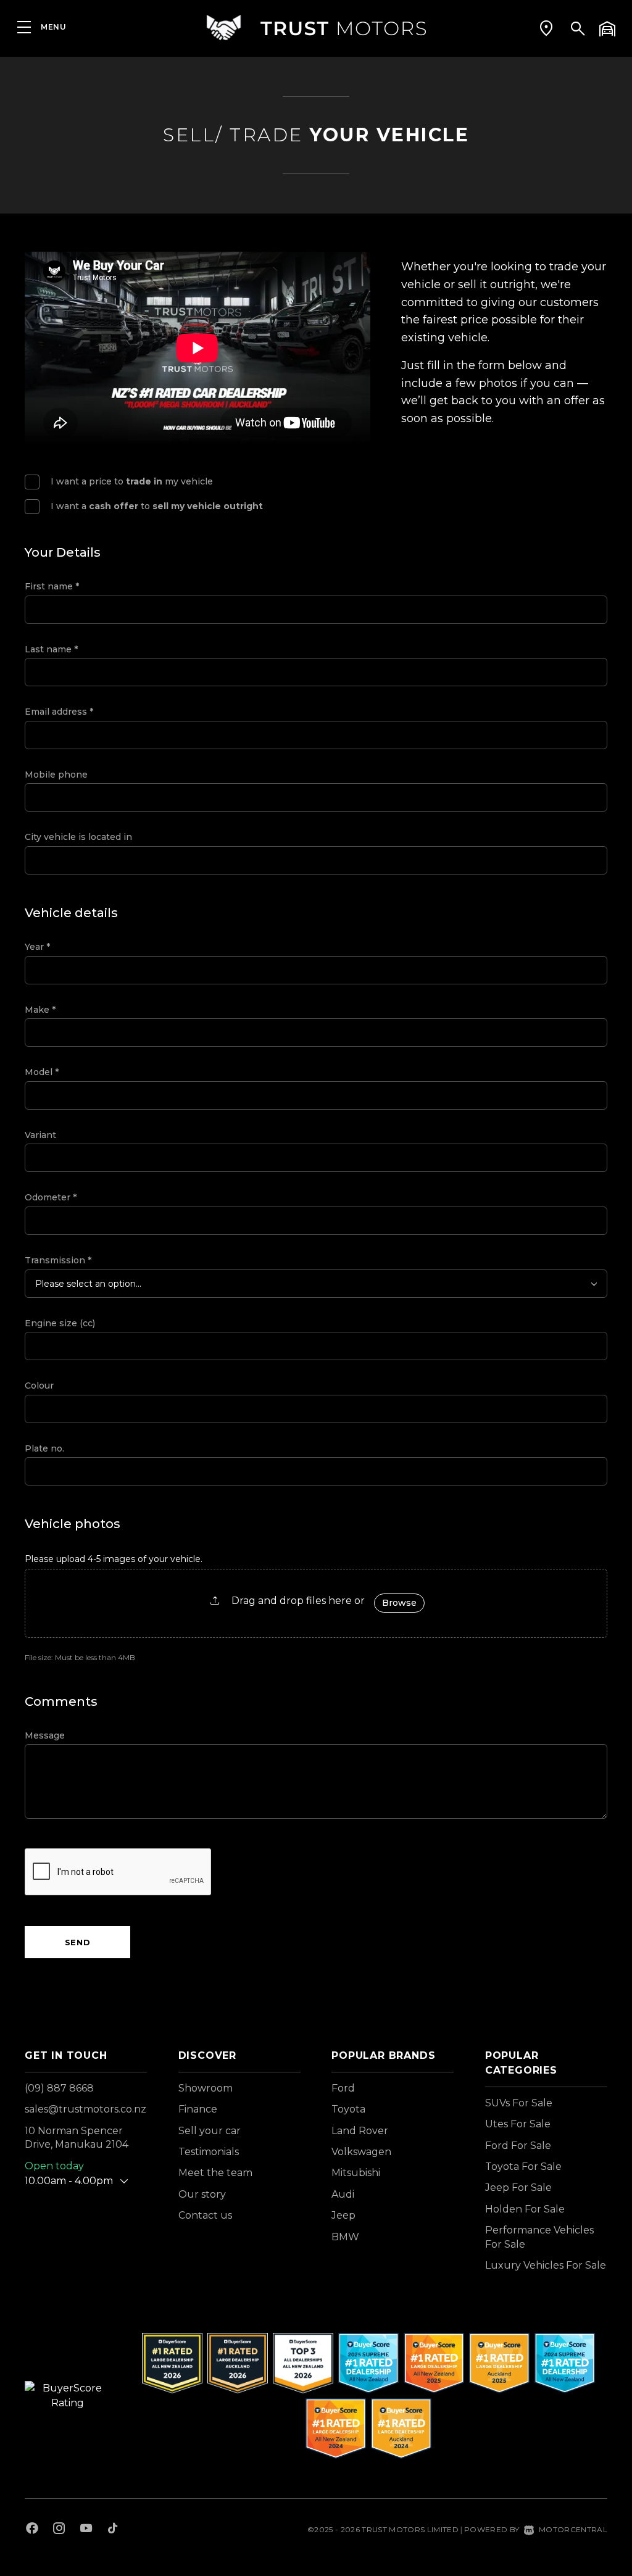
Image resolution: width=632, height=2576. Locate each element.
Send (78, 1942)
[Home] (316, 27)
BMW (345, 2237)
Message (45, 1735)
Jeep (343, 2215)
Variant (40, 1135)
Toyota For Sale (523, 2167)
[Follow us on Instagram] (59, 2530)
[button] (546, 28)
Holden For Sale (525, 2209)
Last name (51, 649)
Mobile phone (56, 775)
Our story (202, 2194)
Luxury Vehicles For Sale (546, 2265)
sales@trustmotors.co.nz (85, 2109)
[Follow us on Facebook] (32, 2530)
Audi (343, 2194)
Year (37, 947)
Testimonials (209, 2152)
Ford (343, 2088)
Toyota (348, 2109)
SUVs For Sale (519, 2103)
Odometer (51, 1197)
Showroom (206, 2088)
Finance (198, 2109)
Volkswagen (361, 2152)
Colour (39, 1386)
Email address (59, 712)
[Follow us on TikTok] (113, 2530)
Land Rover (360, 2131)
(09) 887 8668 (59, 2088)
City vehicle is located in (78, 837)
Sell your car (210, 2131)
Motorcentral (573, 2529)
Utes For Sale (518, 2124)
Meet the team (215, 2173)
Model (42, 1072)
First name (52, 586)
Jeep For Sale (518, 2188)
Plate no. (44, 1448)
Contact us (205, 2215)
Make (40, 1010)
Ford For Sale (518, 2146)
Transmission (58, 1260)
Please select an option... (88, 1284)
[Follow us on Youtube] (86, 2530)
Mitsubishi (356, 2173)
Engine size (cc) (60, 1323)
